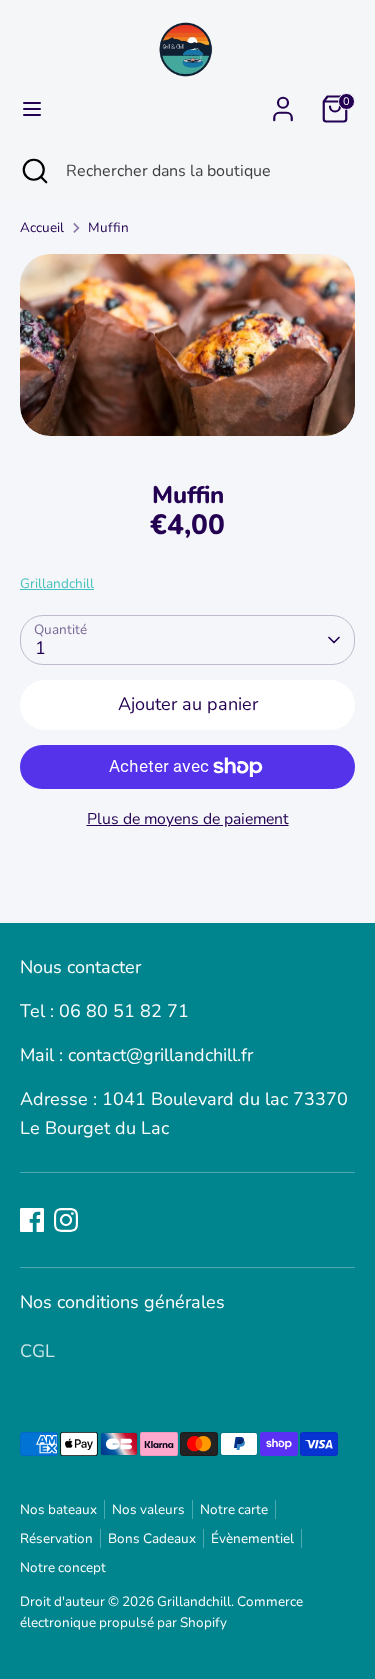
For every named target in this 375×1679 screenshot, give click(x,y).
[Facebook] (32, 1220)
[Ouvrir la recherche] (33, 171)
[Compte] (283, 103)
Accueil (42, 227)
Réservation (56, 1538)
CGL (37, 1351)
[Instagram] (66, 1220)
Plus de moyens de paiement (188, 819)
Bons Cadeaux (152, 1538)
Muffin (108, 227)
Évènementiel (252, 1538)
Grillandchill (57, 583)
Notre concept (63, 1567)
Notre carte (234, 1509)
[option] (187, 345)
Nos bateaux (58, 1509)
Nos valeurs (148, 1509)
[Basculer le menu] (32, 109)
